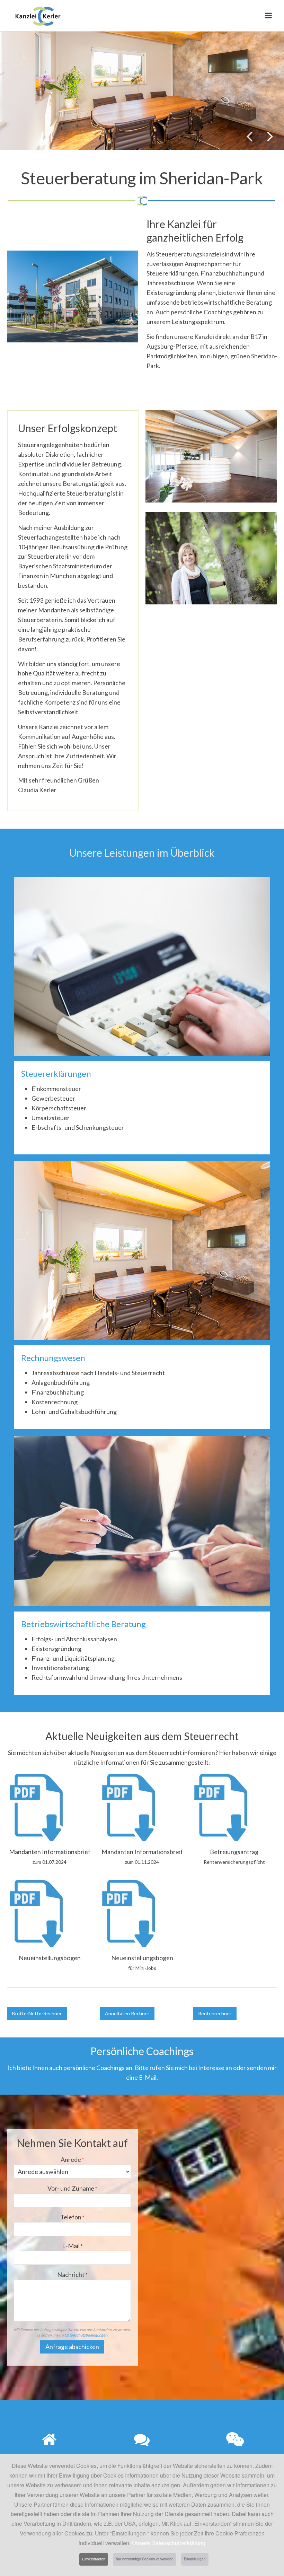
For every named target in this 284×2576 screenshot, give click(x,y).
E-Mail (72, 2246)
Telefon (72, 2217)
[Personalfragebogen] (36, 1912)
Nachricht (72, 2274)
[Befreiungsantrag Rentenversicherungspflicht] (221, 1807)
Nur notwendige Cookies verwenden (145, 2559)
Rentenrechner (215, 2013)
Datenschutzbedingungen (86, 2335)
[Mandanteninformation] (36, 1807)
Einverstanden (94, 2559)
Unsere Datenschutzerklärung (169, 2543)
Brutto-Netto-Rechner (37, 2013)
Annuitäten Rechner (127, 2013)
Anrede (72, 2159)
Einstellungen (195, 2559)
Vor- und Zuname (72, 2188)
